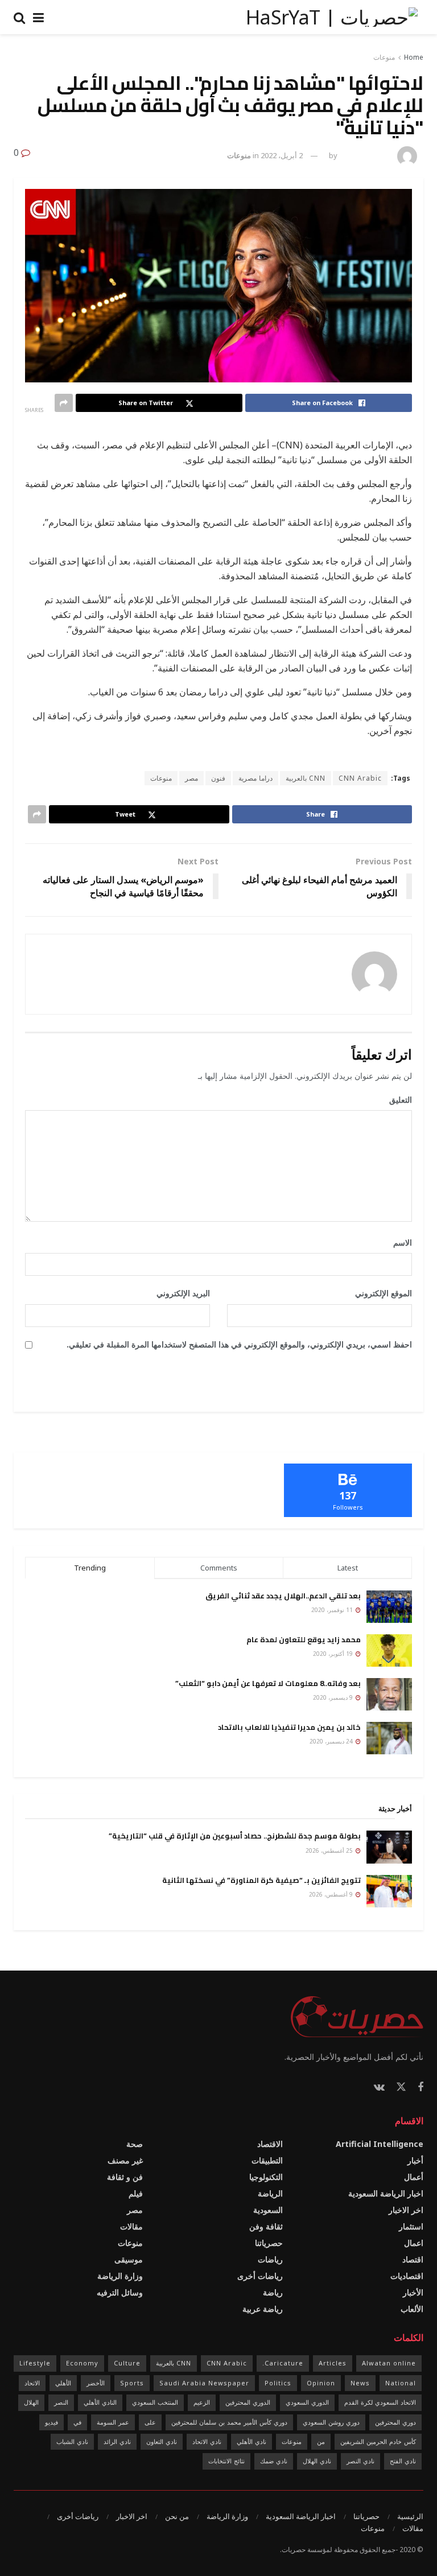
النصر (61, 2402)
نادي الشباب (72, 2441)
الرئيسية (410, 2516)
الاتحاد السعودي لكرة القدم (380, 2402)
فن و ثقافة (125, 2177)
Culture (127, 2363)
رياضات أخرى (260, 2276)
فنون (218, 778)
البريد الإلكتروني (179, 1293)
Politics (278, 2383)
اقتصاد (413, 2259)
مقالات (131, 2226)
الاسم (399, 1242)
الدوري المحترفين (248, 2402)
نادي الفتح (403, 2461)
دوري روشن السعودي (331, 2422)
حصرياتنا (269, 2243)
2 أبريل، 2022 (282, 155)
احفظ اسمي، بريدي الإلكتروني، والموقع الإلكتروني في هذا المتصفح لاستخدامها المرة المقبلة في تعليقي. (239, 1344)
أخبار (415, 2160)
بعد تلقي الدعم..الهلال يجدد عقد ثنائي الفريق (283, 1596)
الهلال (31, 2402)
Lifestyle (35, 2363)
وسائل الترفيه (120, 2292)
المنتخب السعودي (155, 2402)
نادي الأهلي (252, 2441)
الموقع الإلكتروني (384, 1293)
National (401, 2383)
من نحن (177, 2516)
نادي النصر (360, 2461)
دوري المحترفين (395, 2422)
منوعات (384, 57)
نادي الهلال (317, 2461)
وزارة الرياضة (120, 2276)
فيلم (136, 2193)
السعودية (268, 2210)
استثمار (411, 2226)
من (321, 2441)
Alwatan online (389, 2363)
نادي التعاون (162, 2441)
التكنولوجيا (266, 2177)
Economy (82, 2363)
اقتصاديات (407, 2276)
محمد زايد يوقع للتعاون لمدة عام (304, 1639)
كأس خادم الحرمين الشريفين (378, 2441)
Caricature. (283, 2363)
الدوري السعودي (307, 2402)
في (77, 2422)
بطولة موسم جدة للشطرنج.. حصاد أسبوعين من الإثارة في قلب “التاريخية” (235, 1836)
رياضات (270, 2259)
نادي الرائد (117, 2441)
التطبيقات (267, 2160)
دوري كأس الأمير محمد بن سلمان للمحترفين (229, 2422)
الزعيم (202, 2402)
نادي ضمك (274, 2461)
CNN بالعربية (306, 778)
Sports (132, 2383)
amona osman (366, 155)
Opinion (321, 2383)
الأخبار (413, 2292)
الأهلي (63, 2383)
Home (414, 57)
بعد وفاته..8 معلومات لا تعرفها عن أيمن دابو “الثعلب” (268, 1683)
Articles (333, 2363)
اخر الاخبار (406, 2210)
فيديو (51, 2422)
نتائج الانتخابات (226, 2461)
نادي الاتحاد (207, 2441)
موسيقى (129, 2259)
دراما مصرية (255, 778)
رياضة (273, 2292)
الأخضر (96, 2383)
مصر (191, 778)
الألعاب (412, 2309)
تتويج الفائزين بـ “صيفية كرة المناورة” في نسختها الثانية (261, 1880)
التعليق (397, 1100)
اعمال (414, 2243)
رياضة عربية (263, 2309)
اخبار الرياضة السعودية (386, 2193)
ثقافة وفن (266, 2226)
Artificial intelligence (380, 2144)
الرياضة (270, 2193)
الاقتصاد (270, 2144)
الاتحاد (32, 2383)
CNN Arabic (360, 778)
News (360, 2383)
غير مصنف (125, 2160)
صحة (135, 2144)
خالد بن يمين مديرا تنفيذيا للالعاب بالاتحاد (289, 1727)
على (150, 2422)
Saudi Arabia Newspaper (204, 2383)
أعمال (414, 2177)
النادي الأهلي (100, 2402)
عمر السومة (113, 2422)
